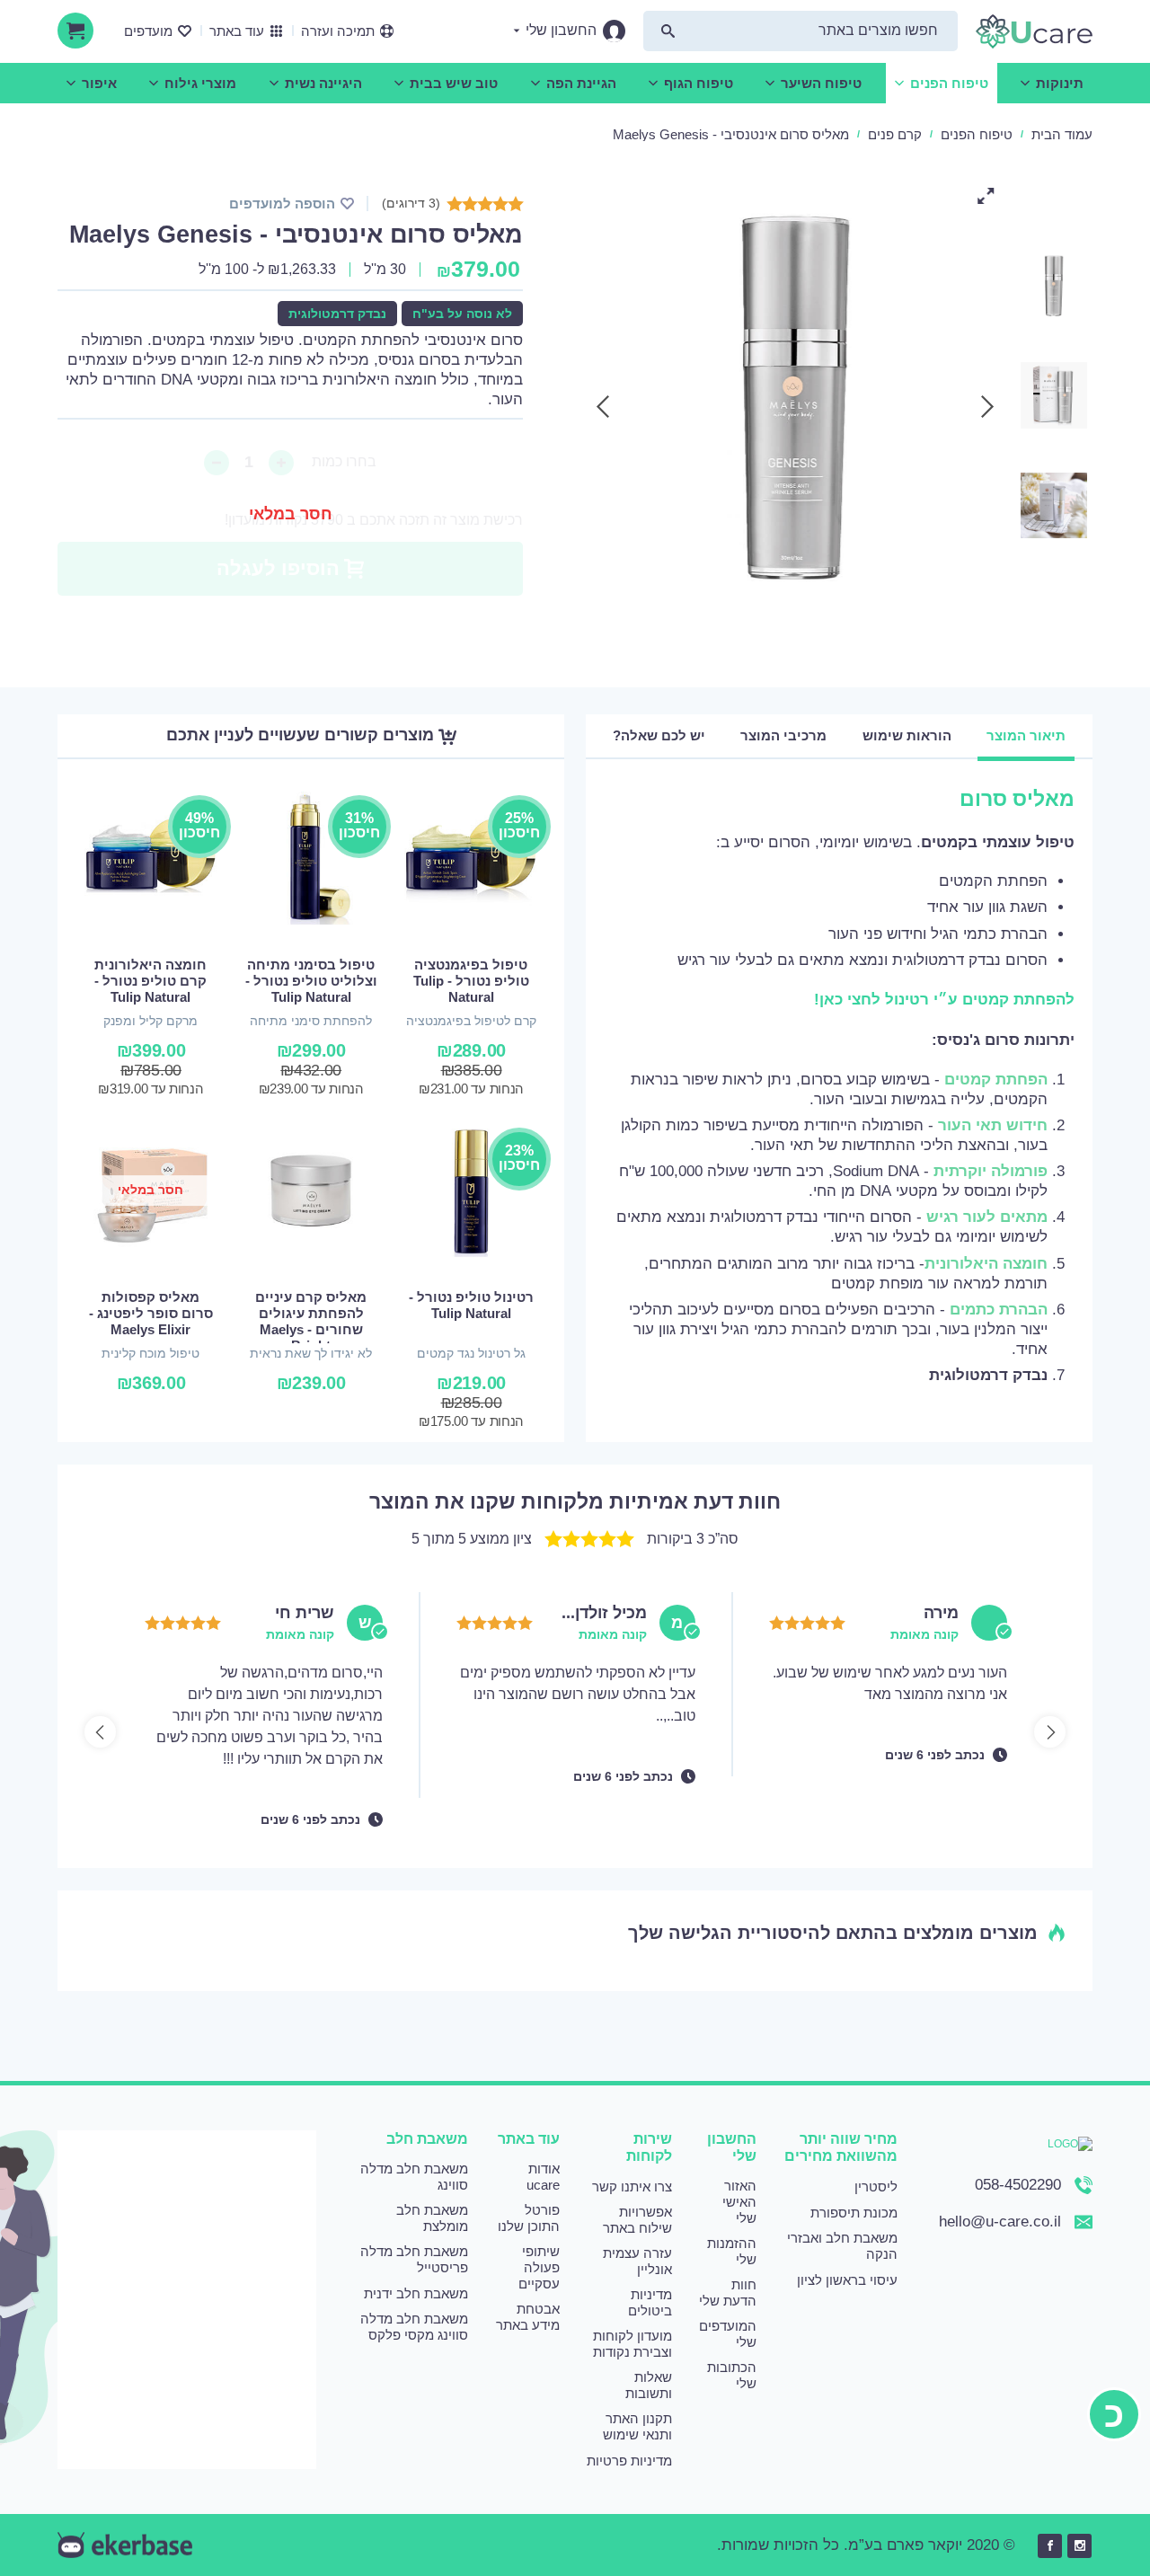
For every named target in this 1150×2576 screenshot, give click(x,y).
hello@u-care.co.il (1000, 2222)
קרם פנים (895, 134)
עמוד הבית (1062, 134)
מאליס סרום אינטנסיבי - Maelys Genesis (731, 134)
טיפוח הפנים (977, 134)
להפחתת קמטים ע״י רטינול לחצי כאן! (944, 1000)
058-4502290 (1018, 2185)
